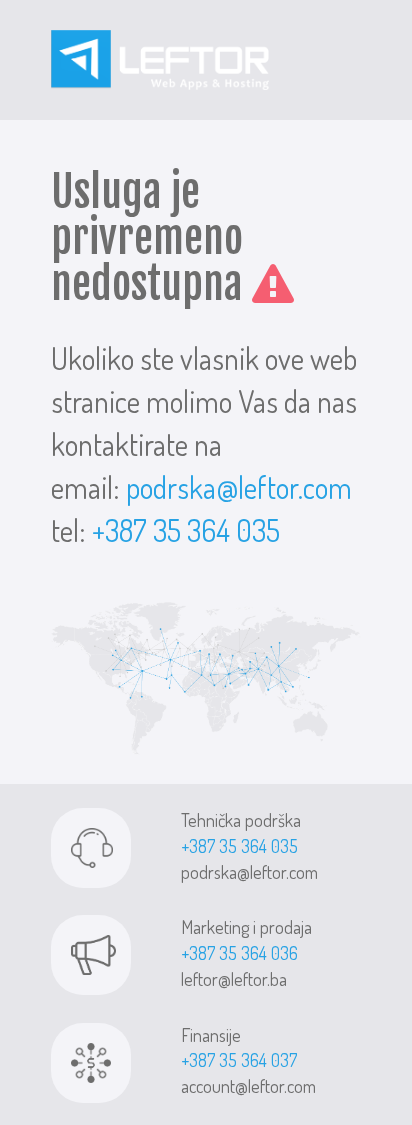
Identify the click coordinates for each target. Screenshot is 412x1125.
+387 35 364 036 (239, 953)
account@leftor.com (248, 1086)
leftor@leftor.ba (234, 979)
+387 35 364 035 (186, 530)
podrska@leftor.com (239, 487)
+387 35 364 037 (239, 1060)
